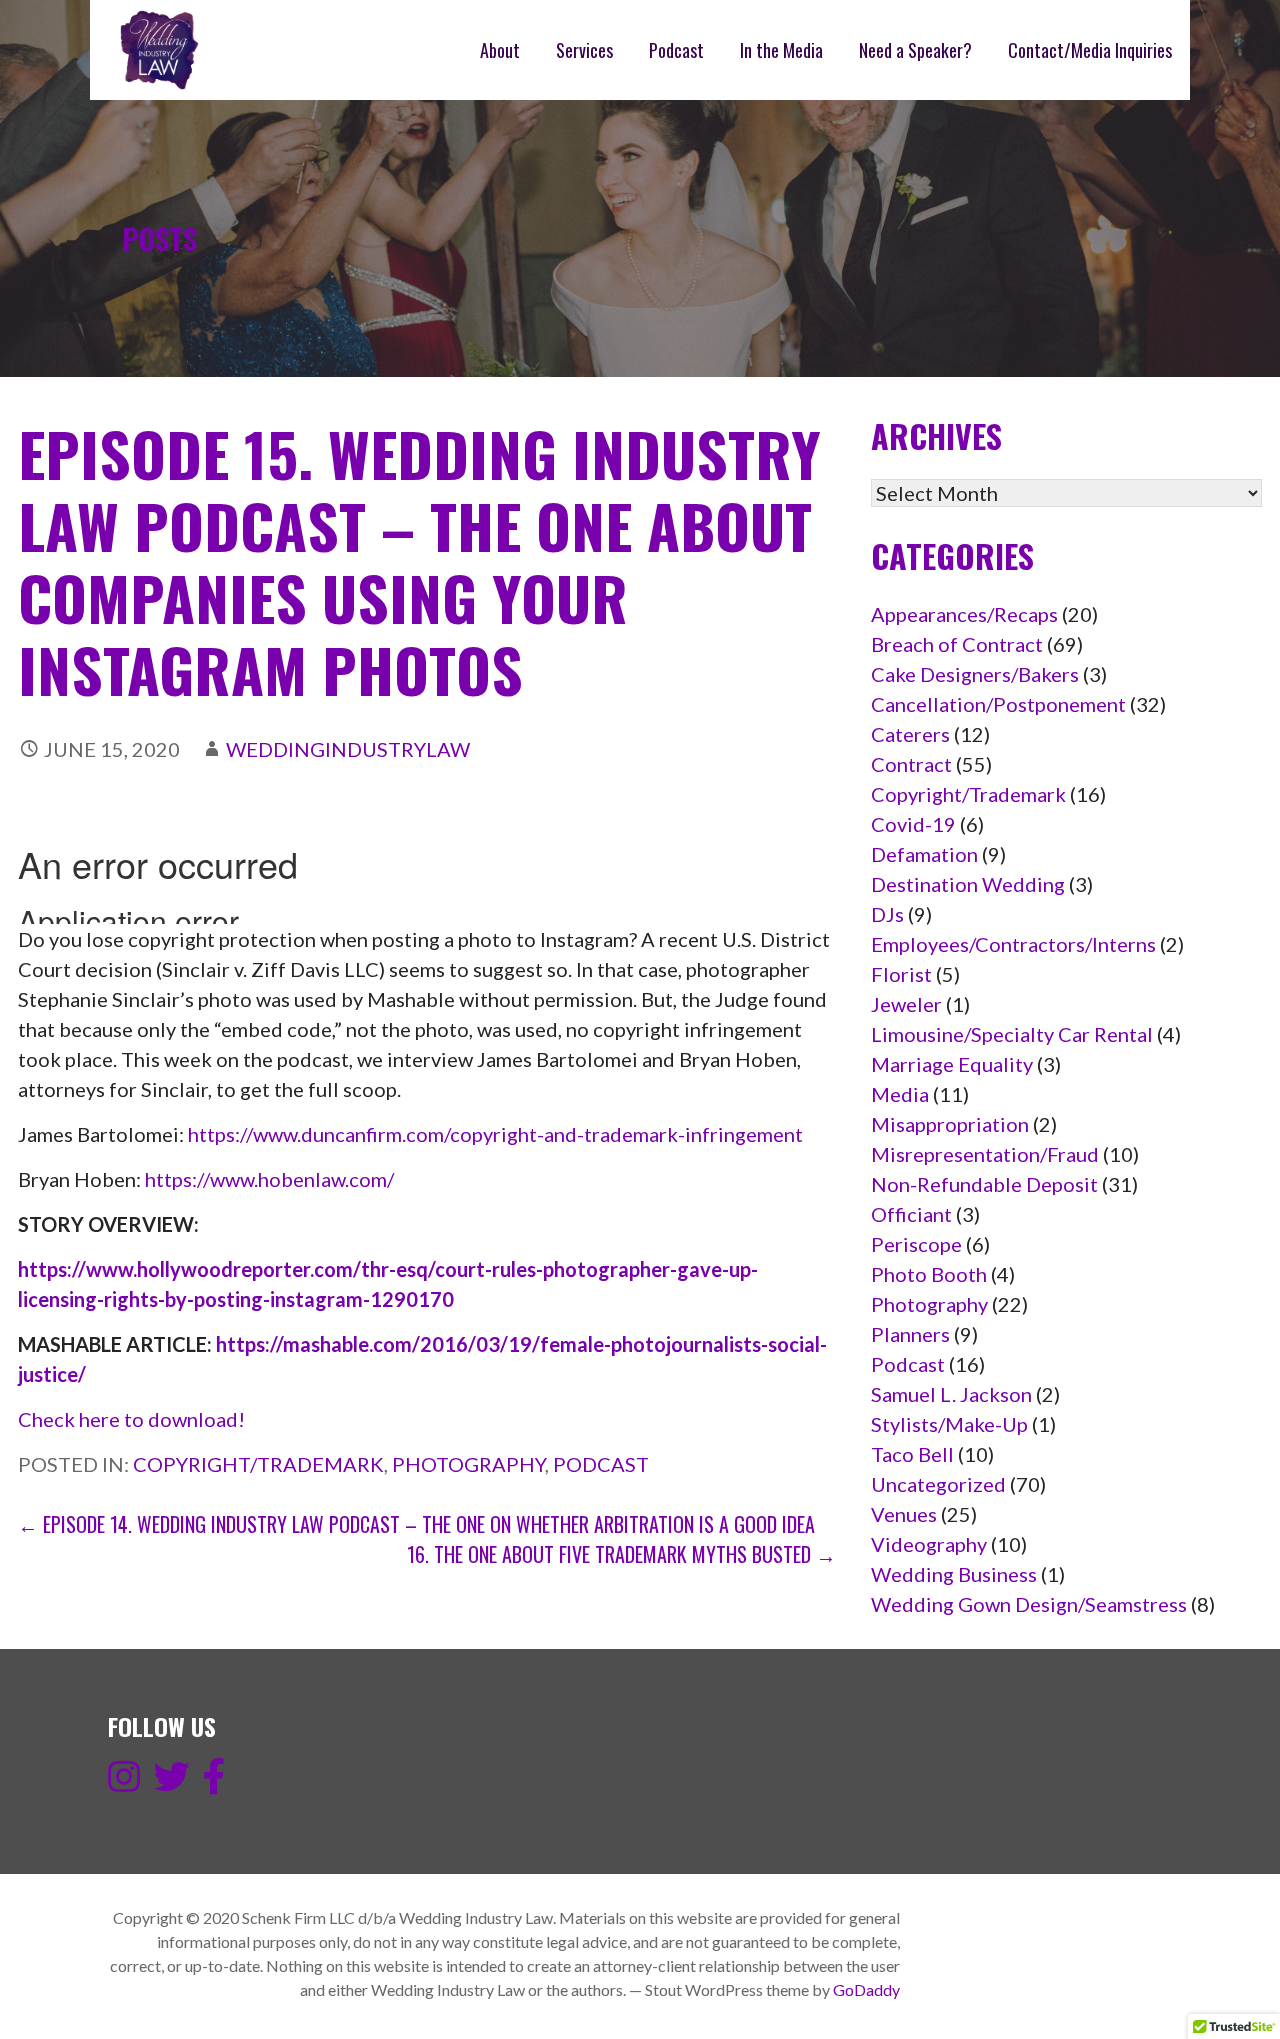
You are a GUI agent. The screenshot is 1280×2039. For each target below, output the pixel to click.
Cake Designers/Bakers (975, 674)
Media (900, 1094)
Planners (910, 1334)
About (500, 50)
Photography (468, 1464)
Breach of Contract (957, 644)
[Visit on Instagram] (124, 1783)
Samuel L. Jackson (951, 1394)
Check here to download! (131, 1419)
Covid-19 (913, 824)
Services (584, 50)
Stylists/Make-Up (949, 1424)
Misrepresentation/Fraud (985, 1154)
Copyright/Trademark (258, 1464)
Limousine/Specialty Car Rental (1012, 1034)
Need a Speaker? (915, 50)
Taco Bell (912, 1454)
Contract (911, 764)
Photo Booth (929, 1274)
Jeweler (906, 1004)
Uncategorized (938, 1484)
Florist (901, 974)
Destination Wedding (968, 884)
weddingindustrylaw (348, 749)
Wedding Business (954, 1574)
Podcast (676, 50)
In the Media (781, 50)
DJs (887, 914)
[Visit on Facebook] (214, 1783)
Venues (904, 1514)
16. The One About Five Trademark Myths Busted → (621, 1554)
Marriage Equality (952, 1064)
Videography (929, 1544)
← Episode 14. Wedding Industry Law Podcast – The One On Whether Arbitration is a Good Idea (416, 1524)
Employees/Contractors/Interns (1013, 944)
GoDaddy (866, 1989)
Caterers (910, 734)
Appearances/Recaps (964, 614)
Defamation (924, 854)
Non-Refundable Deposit (984, 1184)
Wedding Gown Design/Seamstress (1029, 1604)
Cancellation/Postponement (998, 704)
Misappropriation (950, 1124)
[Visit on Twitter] (172, 1783)
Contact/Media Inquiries (1090, 50)
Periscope (916, 1244)
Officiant (911, 1214)
